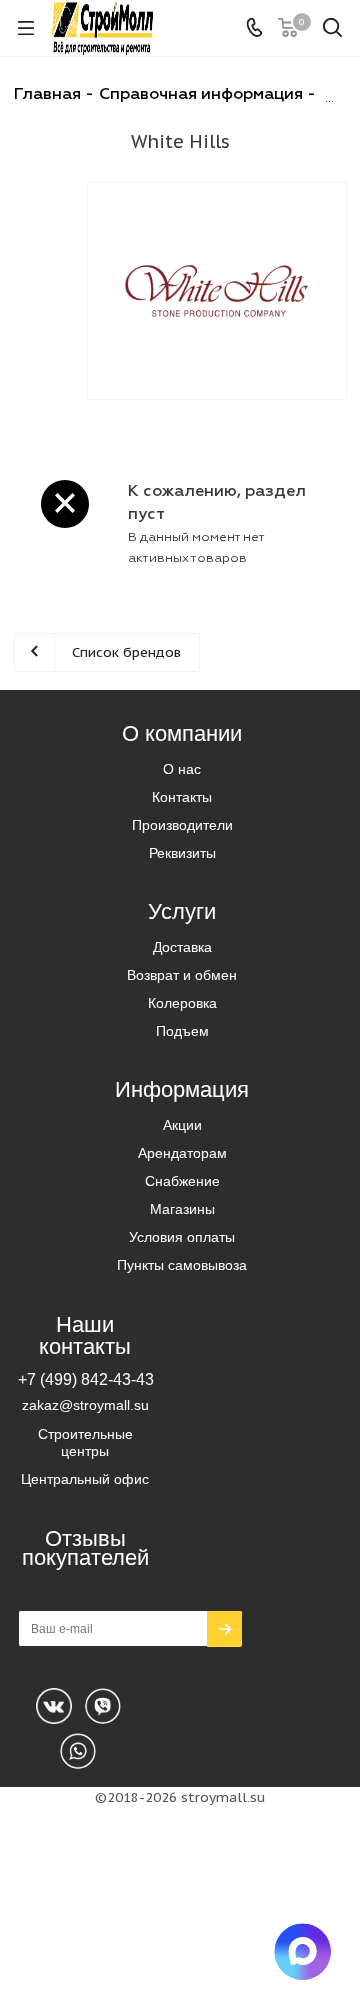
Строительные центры (85, 1442)
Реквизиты (182, 853)
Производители (182, 825)
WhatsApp (103, 1706)
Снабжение (182, 1181)
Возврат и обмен (182, 975)
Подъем (182, 1031)
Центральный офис (85, 1479)
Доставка (182, 947)
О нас (182, 769)
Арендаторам (182, 1153)
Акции (182, 1125)
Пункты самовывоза (182, 1265)
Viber (78, 1751)
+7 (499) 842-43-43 (86, 1379)
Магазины (182, 1209)
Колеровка (182, 1003)
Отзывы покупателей (85, 1548)
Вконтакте (54, 1706)
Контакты (182, 797)
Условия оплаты (182, 1237)
